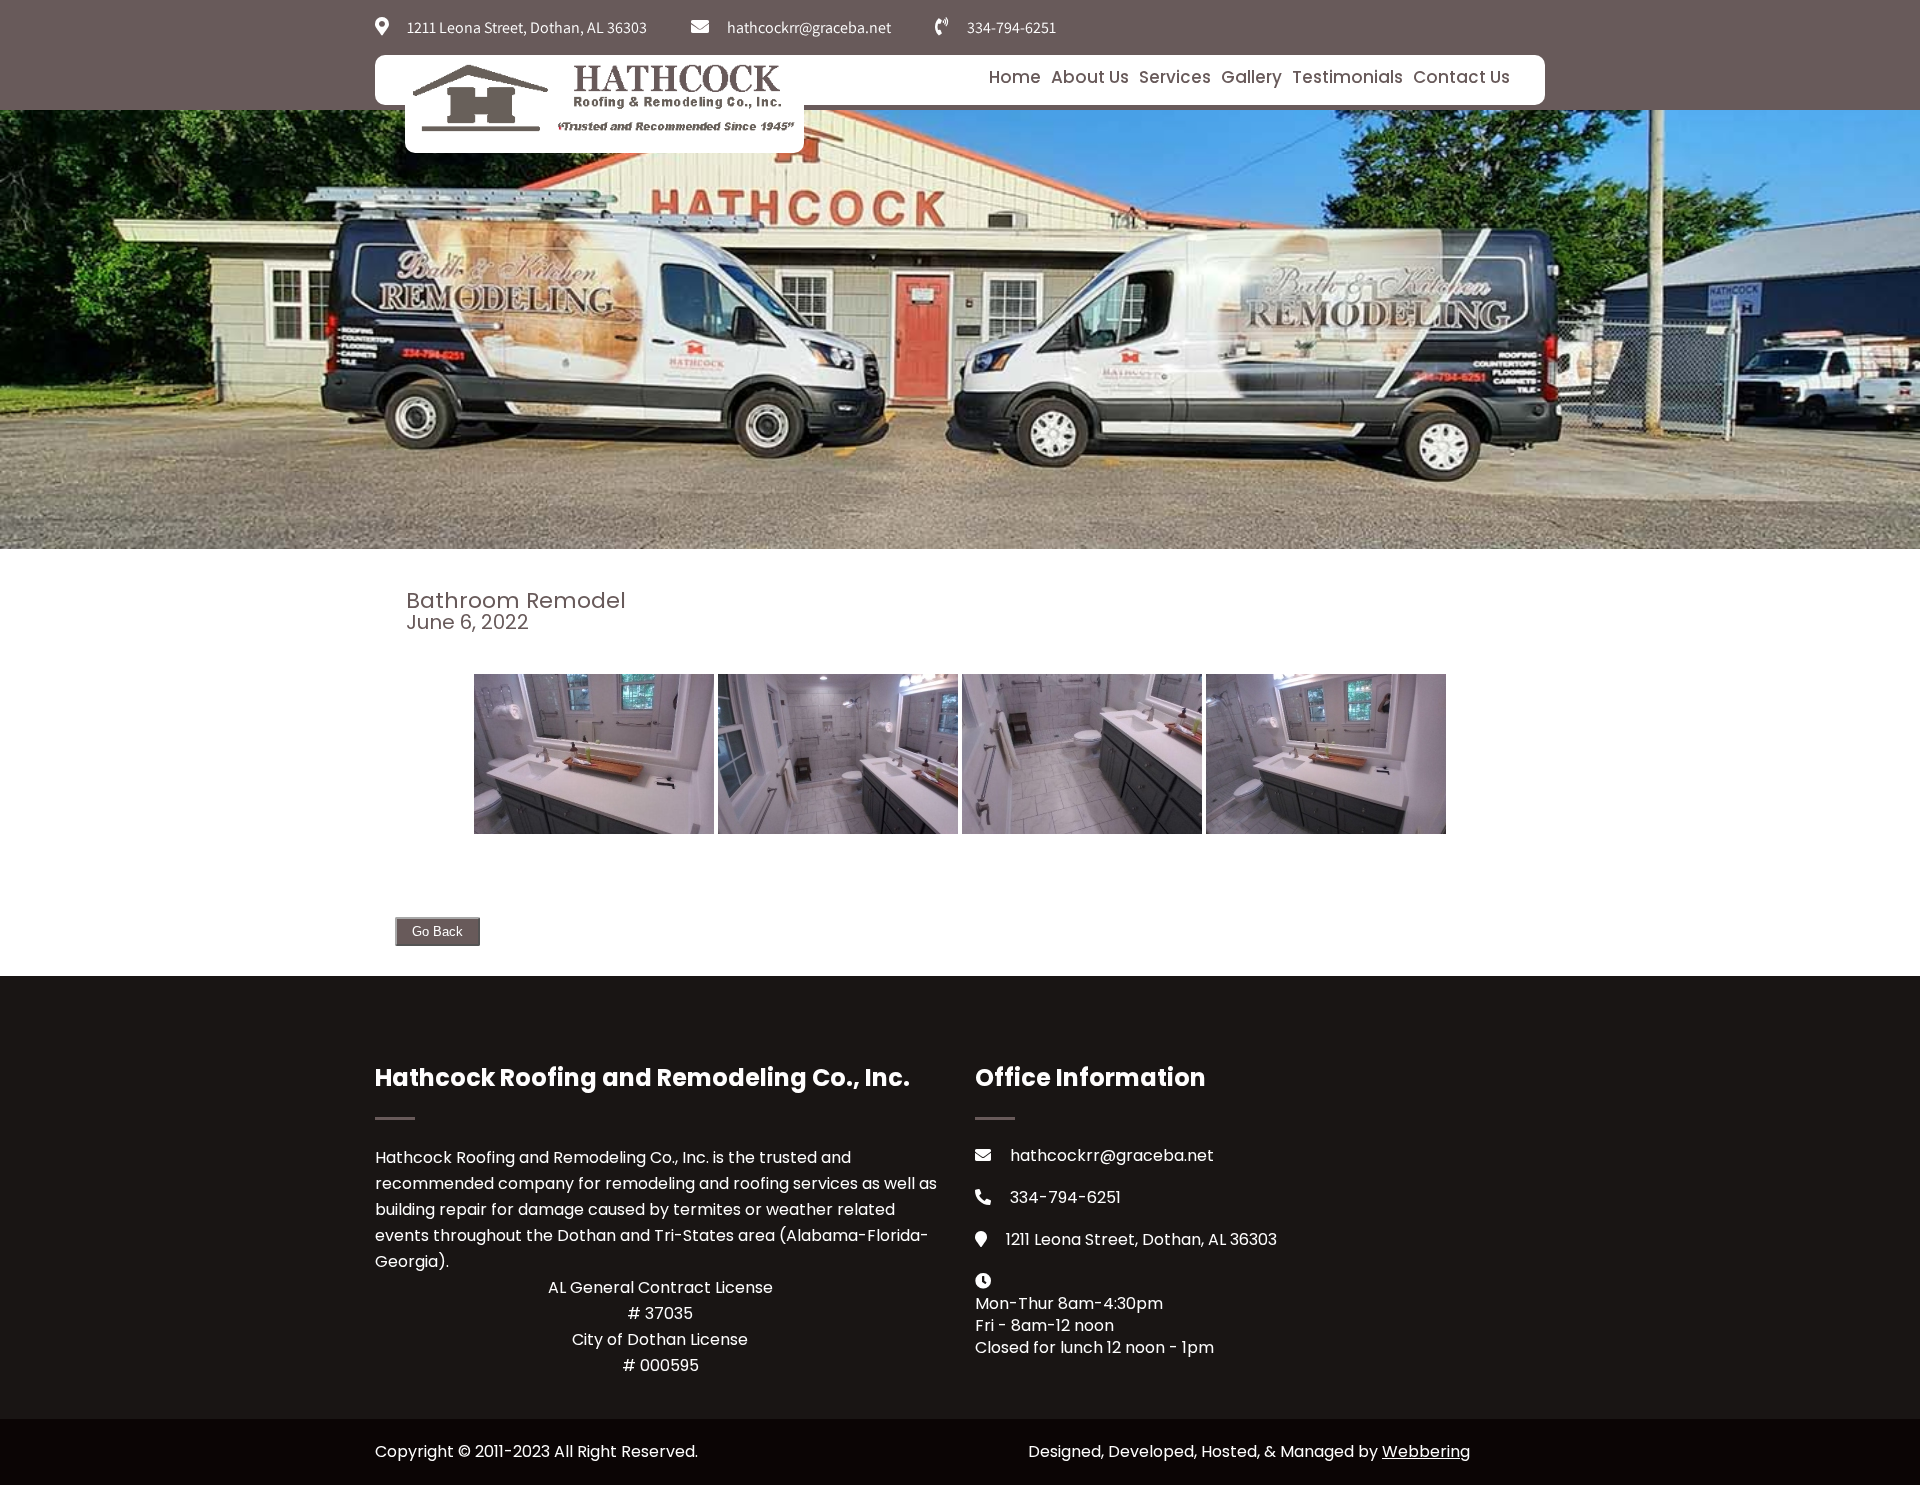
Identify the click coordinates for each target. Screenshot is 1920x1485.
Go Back (437, 931)
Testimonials (1347, 77)
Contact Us (1461, 77)
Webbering (1426, 1451)
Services (1175, 77)
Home (1015, 77)
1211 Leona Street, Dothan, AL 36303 (1141, 1239)
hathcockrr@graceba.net (1112, 1155)
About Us (1090, 77)
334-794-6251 (1065, 1197)
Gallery (1251, 77)
